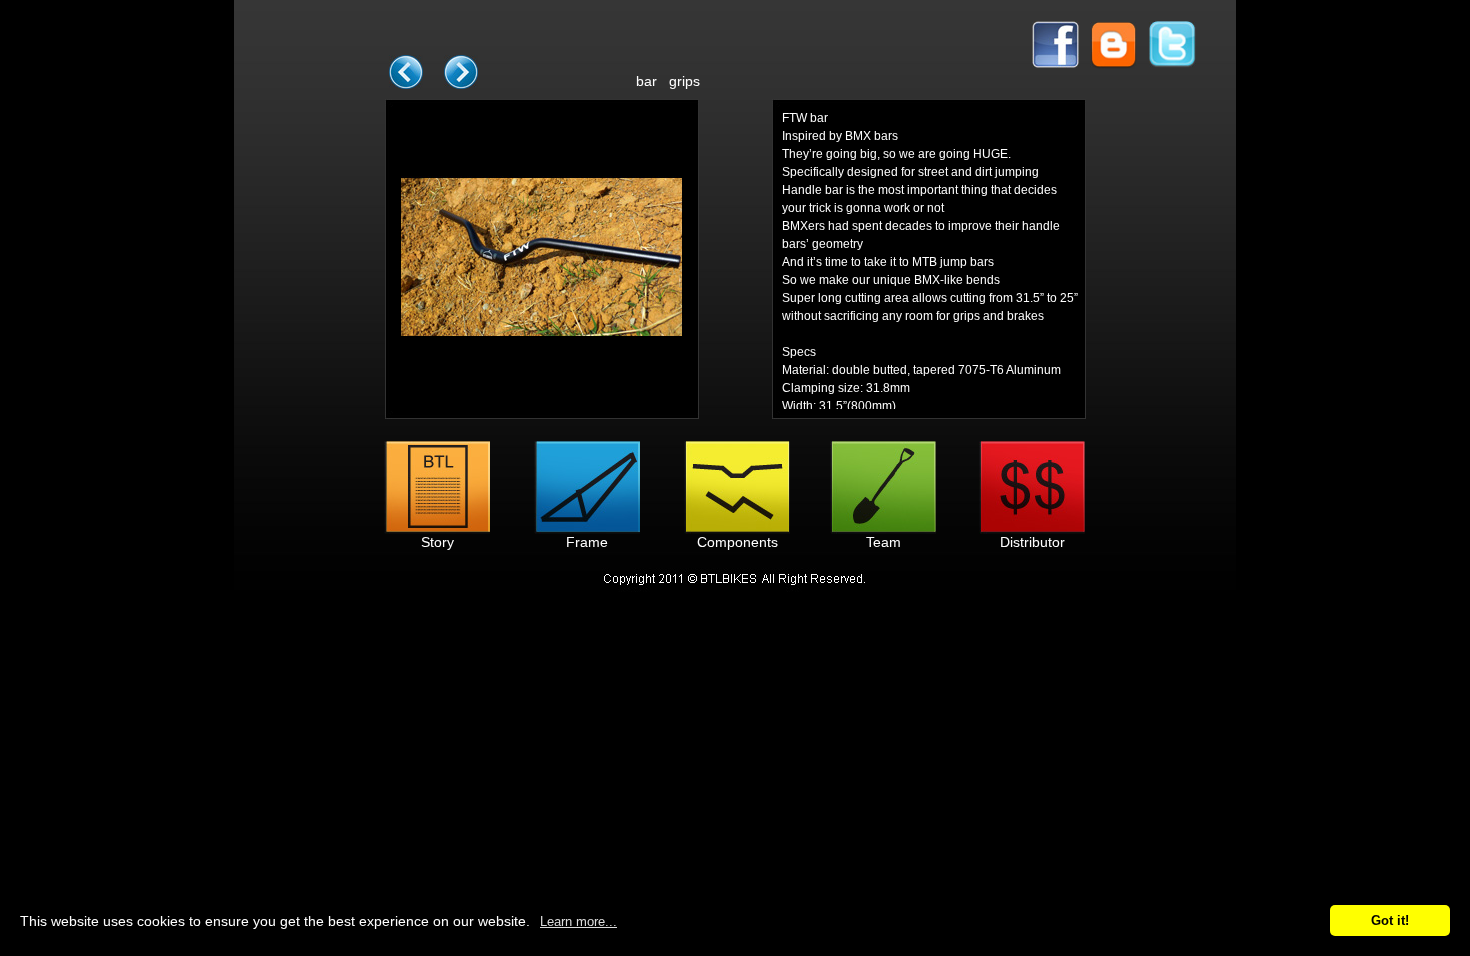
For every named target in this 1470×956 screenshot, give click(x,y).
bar (646, 81)
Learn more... (578, 921)
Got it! (1390, 920)
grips (684, 81)
